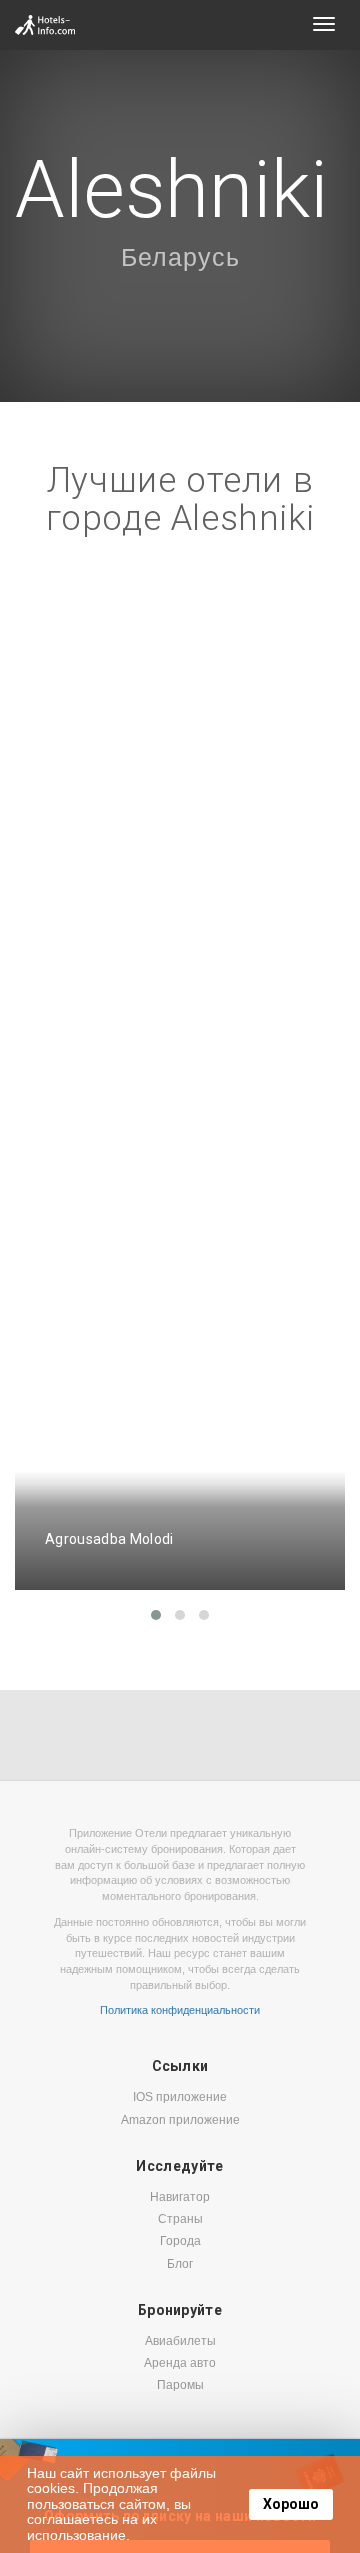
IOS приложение (180, 2097)
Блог (180, 2264)
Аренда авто (180, 2363)
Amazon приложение (180, 2120)
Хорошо (291, 2504)
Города (180, 2241)
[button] (156, 1615)
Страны (180, 2219)
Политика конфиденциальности (180, 2010)
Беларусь (180, 257)
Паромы (180, 2385)
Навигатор (180, 2197)
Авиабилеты (180, 2341)
